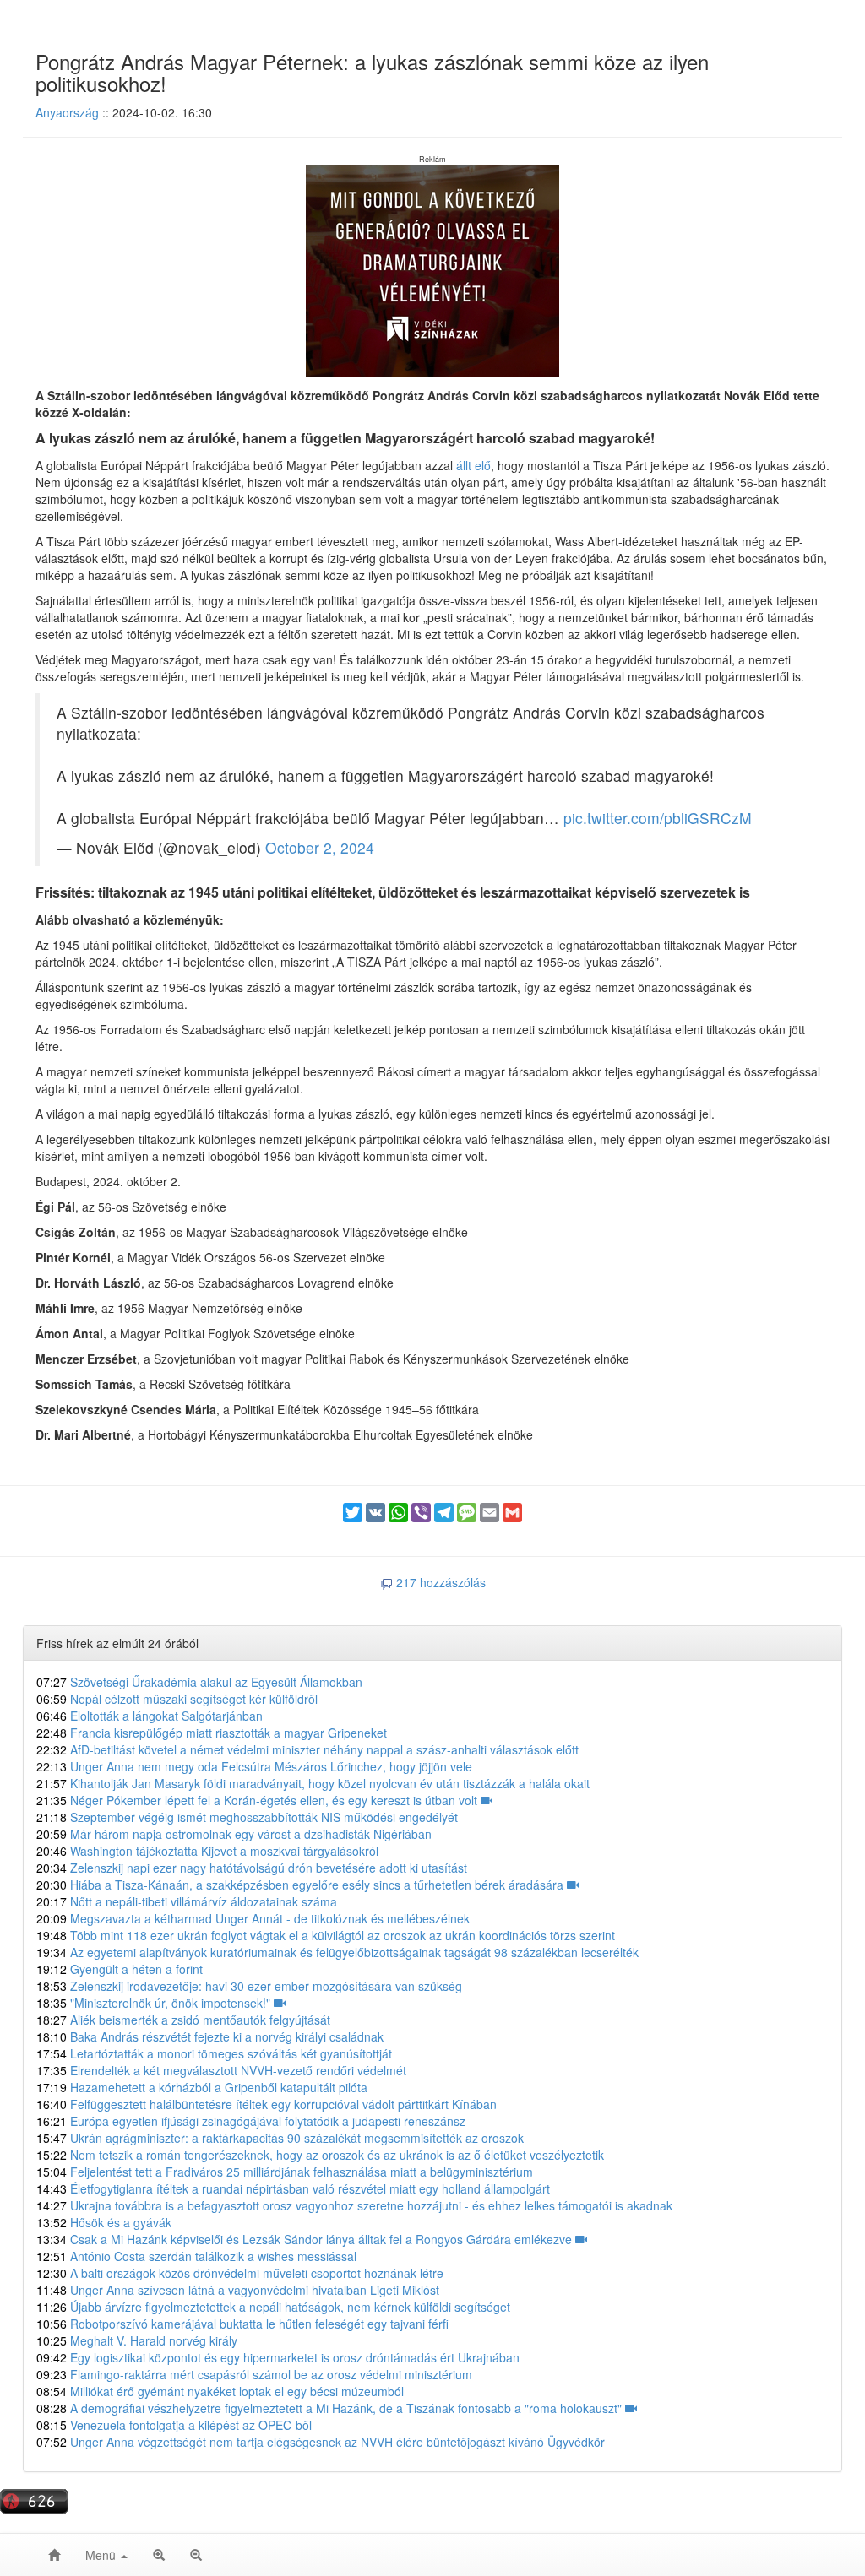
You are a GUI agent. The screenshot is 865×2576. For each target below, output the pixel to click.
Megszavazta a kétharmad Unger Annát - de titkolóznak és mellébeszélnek (253, 1918)
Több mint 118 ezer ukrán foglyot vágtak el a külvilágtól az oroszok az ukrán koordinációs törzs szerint (326, 1935)
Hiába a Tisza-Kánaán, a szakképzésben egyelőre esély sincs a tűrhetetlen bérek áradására (302, 1885)
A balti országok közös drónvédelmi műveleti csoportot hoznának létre (240, 2273)
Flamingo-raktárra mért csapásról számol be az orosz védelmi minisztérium (254, 2374)
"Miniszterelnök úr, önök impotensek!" (155, 2003)
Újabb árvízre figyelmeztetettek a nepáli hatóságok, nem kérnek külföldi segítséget (273, 2307)
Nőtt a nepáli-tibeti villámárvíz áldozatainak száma (187, 1901)
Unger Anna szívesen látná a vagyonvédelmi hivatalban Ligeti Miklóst (238, 2290)
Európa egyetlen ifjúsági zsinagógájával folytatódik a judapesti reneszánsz (251, 2121)
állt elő (473, 465)
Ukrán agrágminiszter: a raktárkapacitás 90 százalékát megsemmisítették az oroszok (280, 2138)
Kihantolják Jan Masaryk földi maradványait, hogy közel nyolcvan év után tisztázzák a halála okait (313, 1783)
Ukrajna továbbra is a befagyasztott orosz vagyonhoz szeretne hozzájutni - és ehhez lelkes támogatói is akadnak (354, 2205)
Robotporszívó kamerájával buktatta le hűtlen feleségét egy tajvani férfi (242, 2324)
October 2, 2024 (320, 847)
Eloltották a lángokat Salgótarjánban (150, 1716)
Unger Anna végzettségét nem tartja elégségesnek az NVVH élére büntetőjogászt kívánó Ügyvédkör (321, 2442)
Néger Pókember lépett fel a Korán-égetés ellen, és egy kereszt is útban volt (258, 1800)
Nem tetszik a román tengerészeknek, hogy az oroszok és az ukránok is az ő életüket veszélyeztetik (320, 2155)
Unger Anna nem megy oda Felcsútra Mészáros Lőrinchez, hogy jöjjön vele (254, 1766)
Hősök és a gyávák (104, 2222)
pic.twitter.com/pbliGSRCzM (658, 818)
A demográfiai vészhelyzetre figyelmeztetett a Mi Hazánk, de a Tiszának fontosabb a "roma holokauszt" (331, 2408)
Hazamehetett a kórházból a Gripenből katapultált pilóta (202, 2087)
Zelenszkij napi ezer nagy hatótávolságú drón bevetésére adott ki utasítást (252, 1868)
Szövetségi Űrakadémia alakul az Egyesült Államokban (199, 1682)
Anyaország (67, 112)
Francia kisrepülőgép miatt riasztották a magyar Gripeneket (212, 1733)
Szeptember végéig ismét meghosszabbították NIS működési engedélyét (247, 1817)
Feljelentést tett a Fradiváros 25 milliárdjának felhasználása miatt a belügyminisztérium (285, 2172)
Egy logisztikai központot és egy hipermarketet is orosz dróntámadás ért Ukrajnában (278, 2357)
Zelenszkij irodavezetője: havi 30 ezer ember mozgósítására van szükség (249, 1986)
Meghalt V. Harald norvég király (137, 2340)
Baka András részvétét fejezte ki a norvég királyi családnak (210, 2036)
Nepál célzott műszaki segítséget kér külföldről (177, 1699)
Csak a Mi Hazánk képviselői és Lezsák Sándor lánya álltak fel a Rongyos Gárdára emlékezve (306, 2239)
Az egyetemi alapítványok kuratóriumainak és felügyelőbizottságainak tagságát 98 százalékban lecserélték (337, 1952)
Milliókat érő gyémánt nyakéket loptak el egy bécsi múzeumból (220, 2391)
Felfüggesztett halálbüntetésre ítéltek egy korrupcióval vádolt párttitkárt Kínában (267, 2104)
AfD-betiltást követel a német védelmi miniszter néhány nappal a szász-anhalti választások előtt (307, 1749)
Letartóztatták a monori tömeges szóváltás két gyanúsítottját (214, 2053)
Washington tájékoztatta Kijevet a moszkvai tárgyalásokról (207, 1851)
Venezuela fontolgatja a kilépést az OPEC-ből (174, 2425)
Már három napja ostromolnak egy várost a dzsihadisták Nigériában (234, 1834)
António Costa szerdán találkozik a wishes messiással (196, 2256)
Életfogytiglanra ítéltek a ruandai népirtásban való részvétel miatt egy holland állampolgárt (293, 2188)
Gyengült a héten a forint (120, 1969)
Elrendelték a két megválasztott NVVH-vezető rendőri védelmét (221, 2070)
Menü (102, 2555)
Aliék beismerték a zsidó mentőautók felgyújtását (183, 2020)
